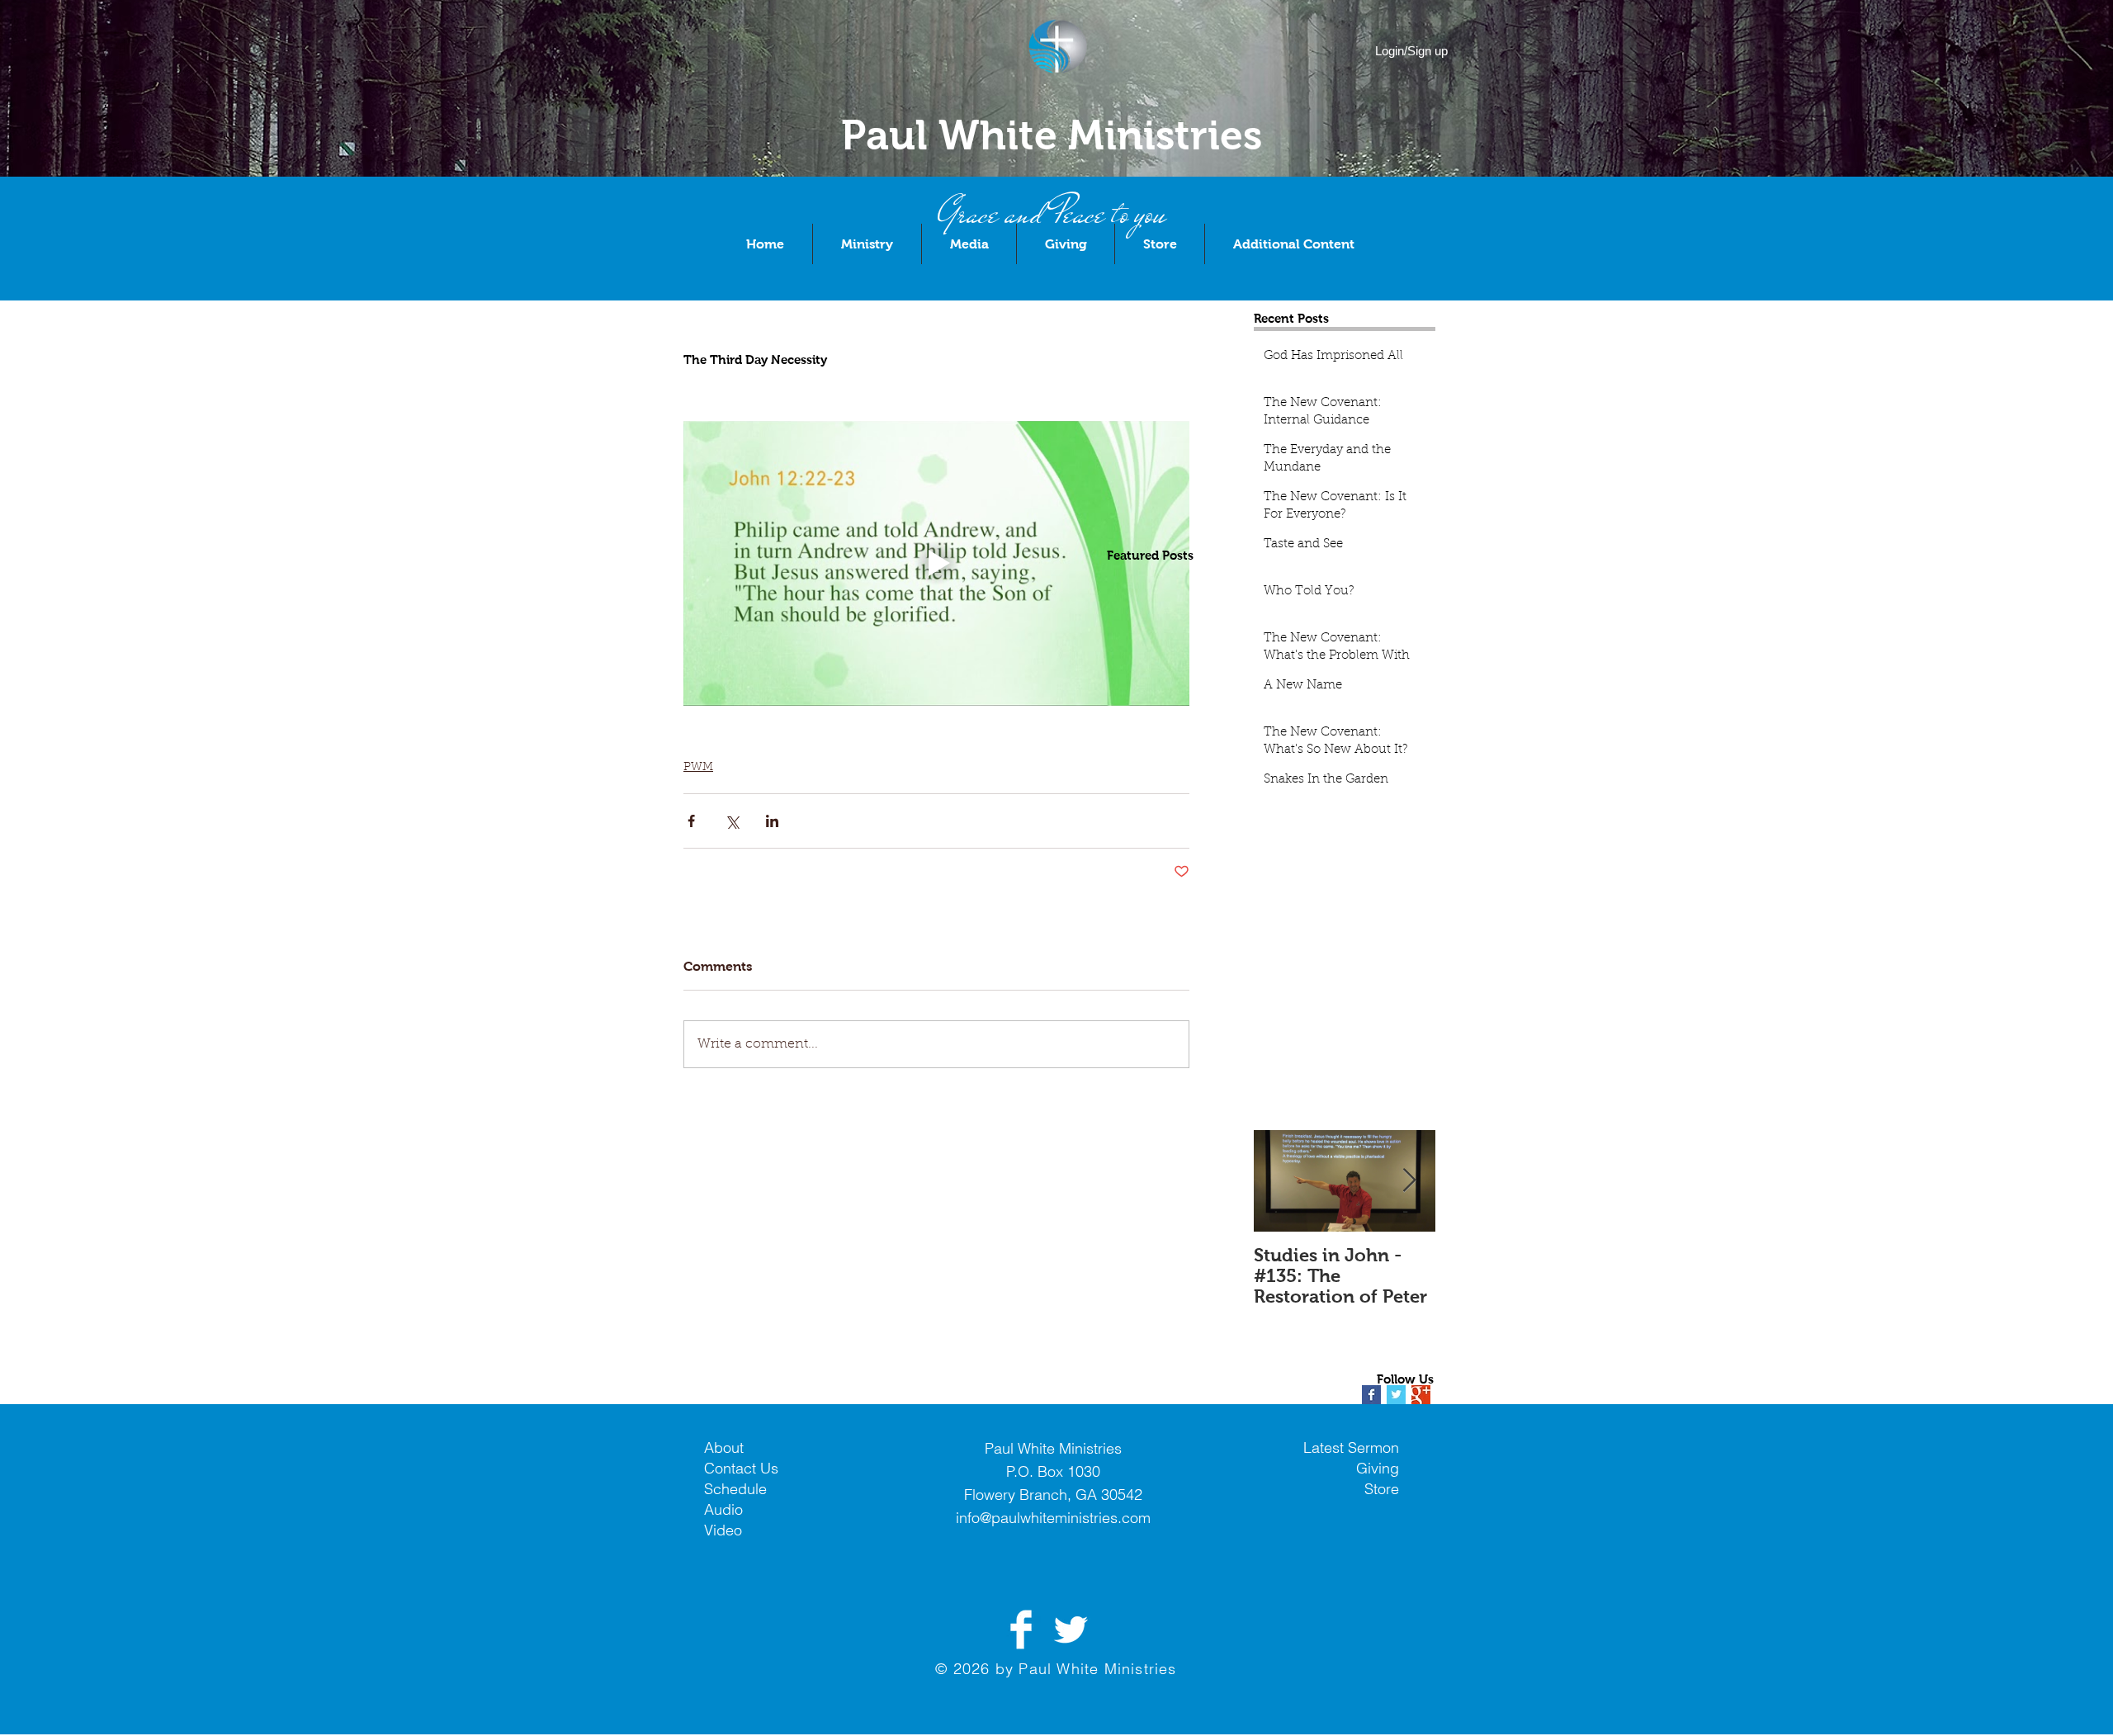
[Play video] (936, 563)
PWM (698, 768)
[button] (867, 244)
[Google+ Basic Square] (1421, 1395)
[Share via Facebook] (691, 821)
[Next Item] (1409, 1181)
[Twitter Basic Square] (1396, 1395)
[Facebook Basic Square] (1371, 1395)
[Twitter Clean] (1071, 1630)
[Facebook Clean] (1021, 1630)
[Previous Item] (1280, 1181)
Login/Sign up (1411, 51)
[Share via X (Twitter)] (732, 821)
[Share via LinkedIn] (772, 821)
